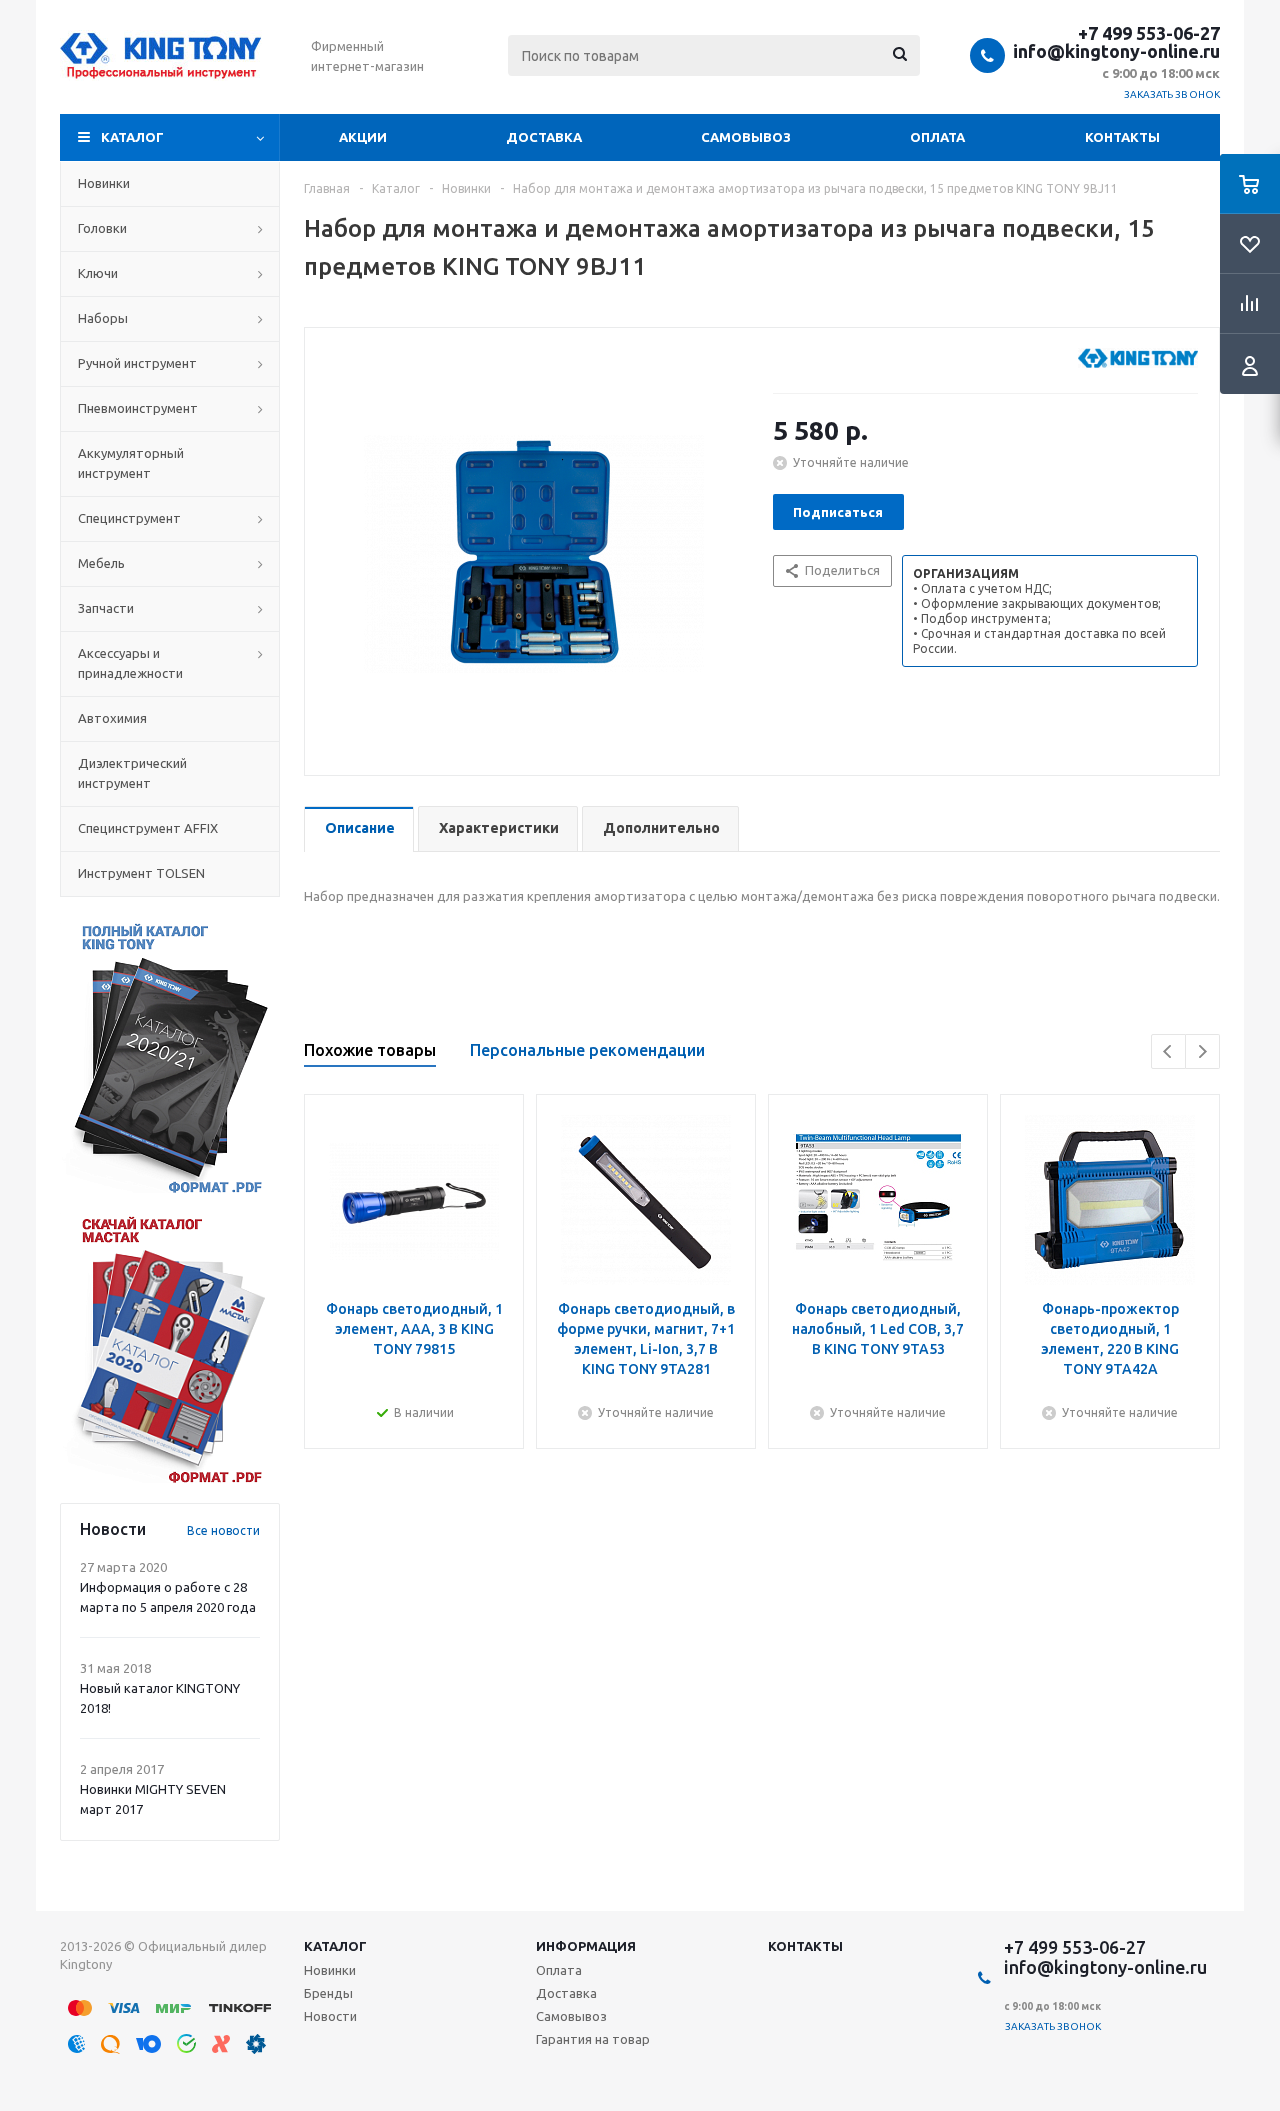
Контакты (1122, 137)
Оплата (937, 137)
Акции (363, 137)
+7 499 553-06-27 (1149, 33)
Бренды (328, 1993)
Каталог (132, 137)
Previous (1168, 1051)
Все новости (223, 1530)
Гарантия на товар (593, 2039)
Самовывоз (746, 137)
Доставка (544, 137)
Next (1202, 1051)
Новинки (330, 1970)
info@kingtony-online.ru (1116, 51)
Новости (330, 2016)
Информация (586, 1946)
